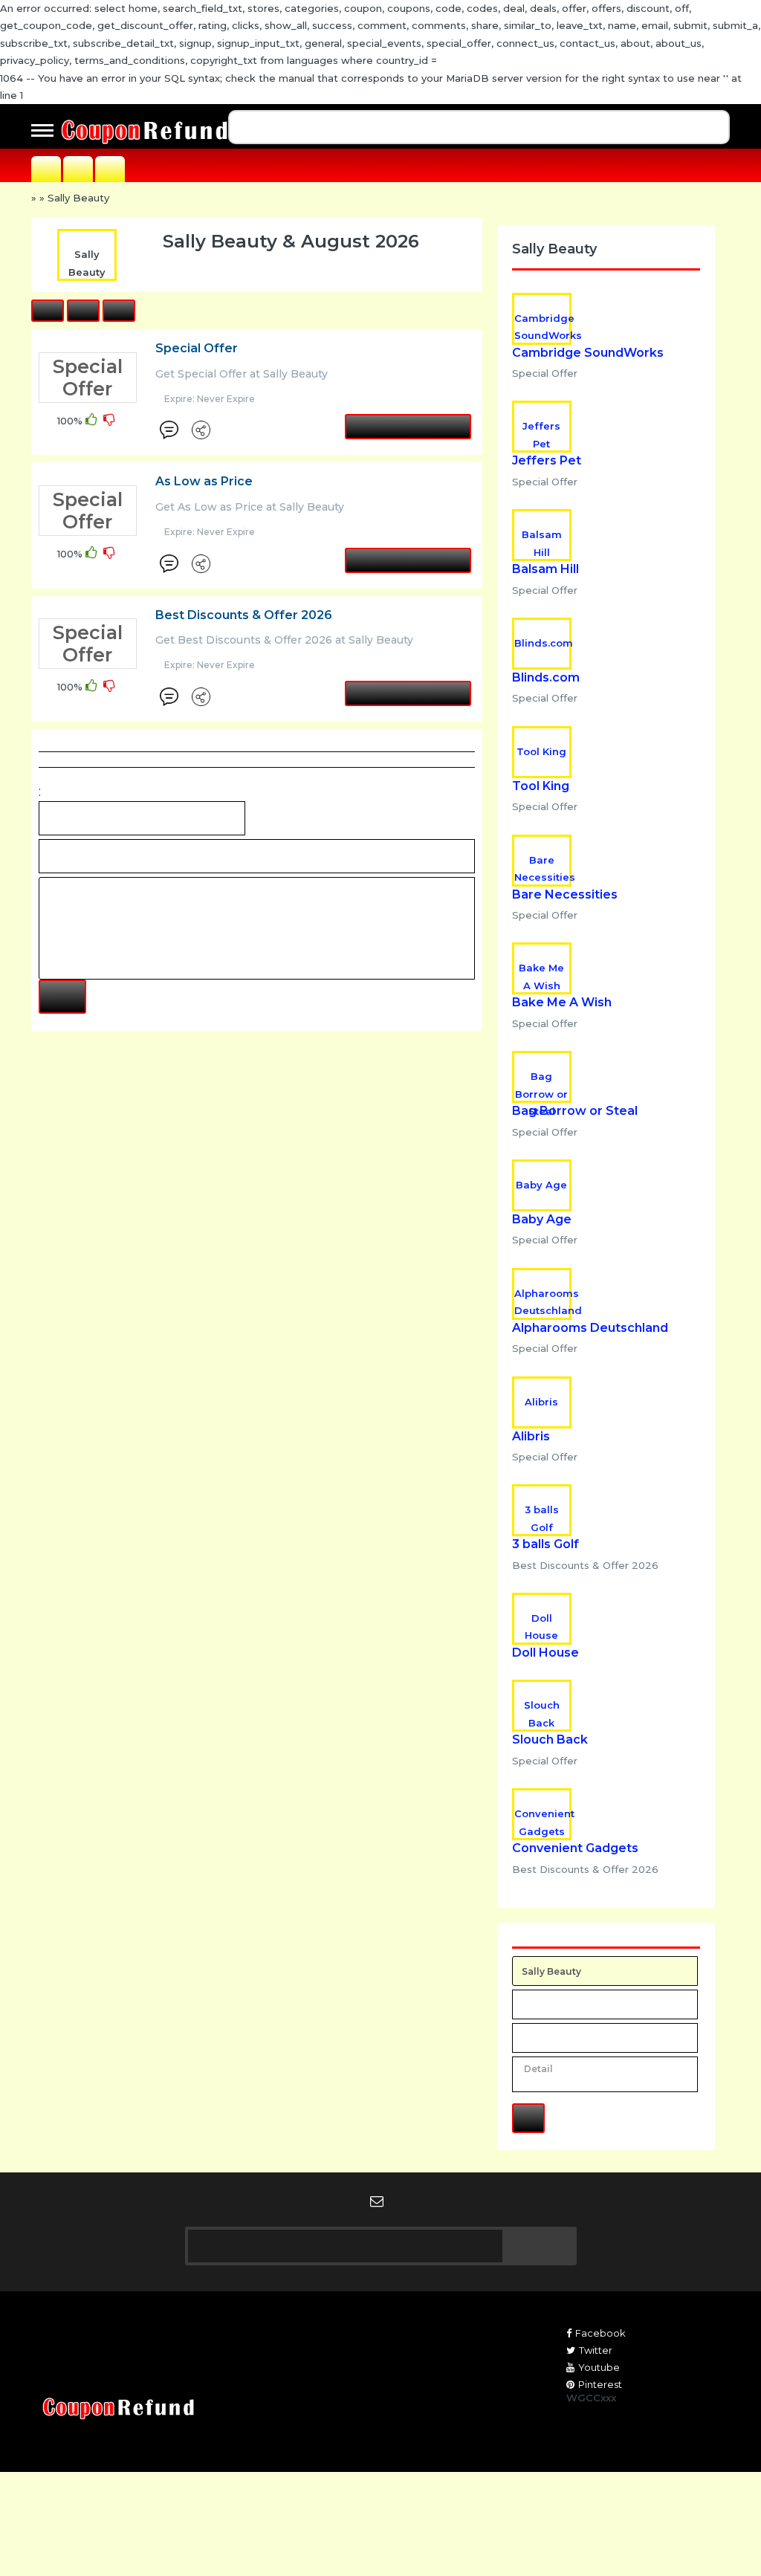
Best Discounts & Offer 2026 (244, 615)
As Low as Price (204, 481)
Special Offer (197, 348)
